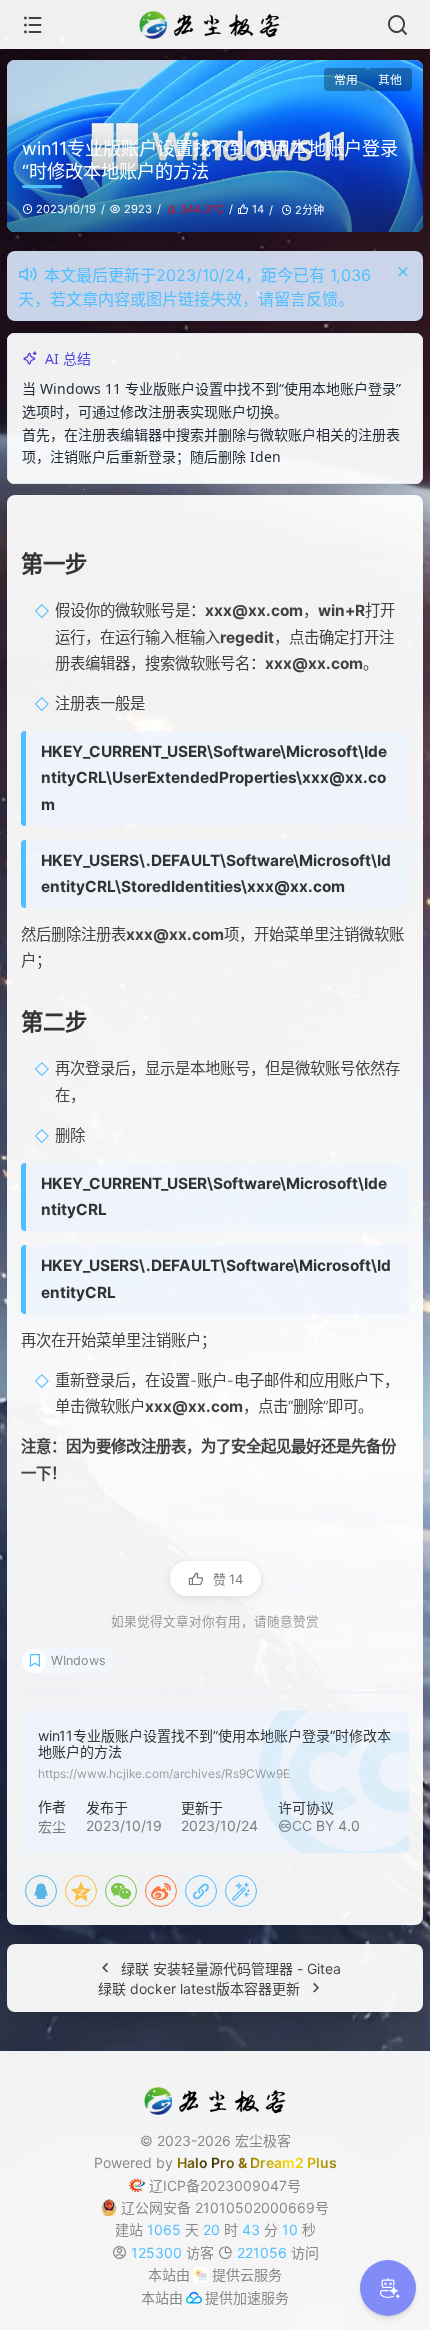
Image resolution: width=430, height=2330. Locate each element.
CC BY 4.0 (326, 1848)
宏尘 (52, 1848)
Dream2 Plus (293, 2185)
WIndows (78, 1682)
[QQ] (41, 1913)
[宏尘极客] (215, 25)
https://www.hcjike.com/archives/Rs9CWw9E (164, 1796)
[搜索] (397, 25)
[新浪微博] (161, 1913)
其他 (390, 79)
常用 (346, 79)
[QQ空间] (81, 1913)
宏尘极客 (263, 2162)
